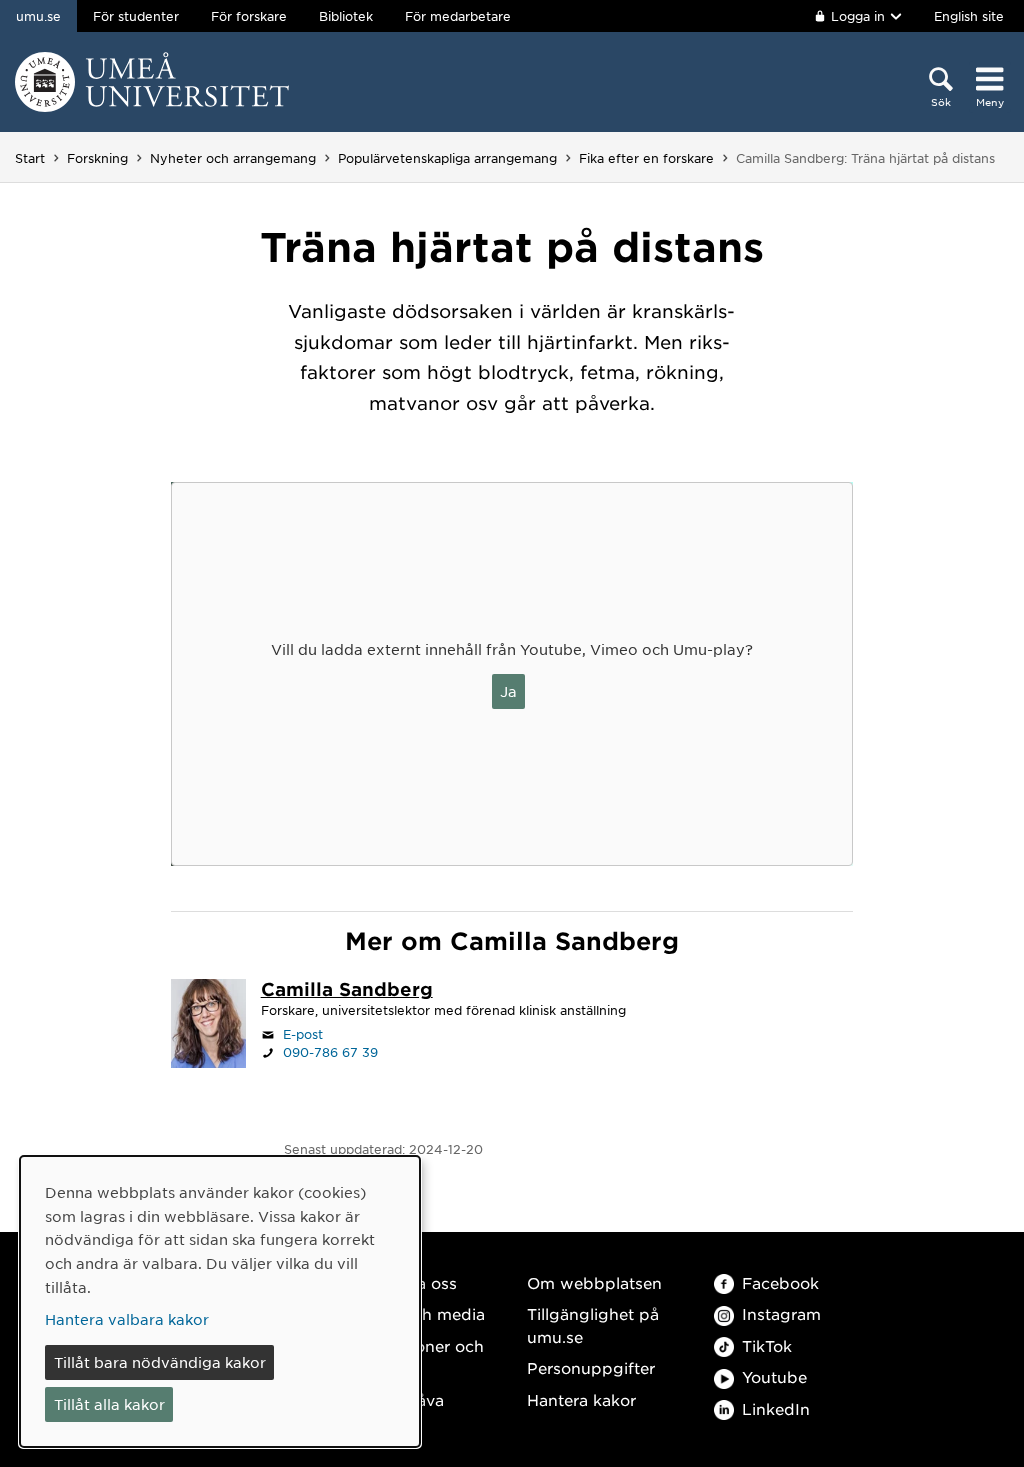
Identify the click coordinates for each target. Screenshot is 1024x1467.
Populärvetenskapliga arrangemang (447, 158)
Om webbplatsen (594, 1282)
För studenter (136, 16)
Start (30, 158)
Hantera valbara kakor (127, 1319)
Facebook (780, 1282)
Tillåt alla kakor (109, 1404)
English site (969, 16)
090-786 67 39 (330, 1052)
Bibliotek (346, 16)
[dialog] (220, 1301)
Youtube (774, 1376)
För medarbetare (458, 16)
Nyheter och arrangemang (233, 158)
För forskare (249, 16)
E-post (303, 1034)
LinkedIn (776, 1408)
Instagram (781, 1313)
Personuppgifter (591, 1367)
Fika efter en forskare (646, 158)
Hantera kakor (581, 1399)
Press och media (420, 1313)
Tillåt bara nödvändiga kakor (160, 1362)
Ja (508, 691)
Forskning (97, 158)
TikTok (767, 1345)
